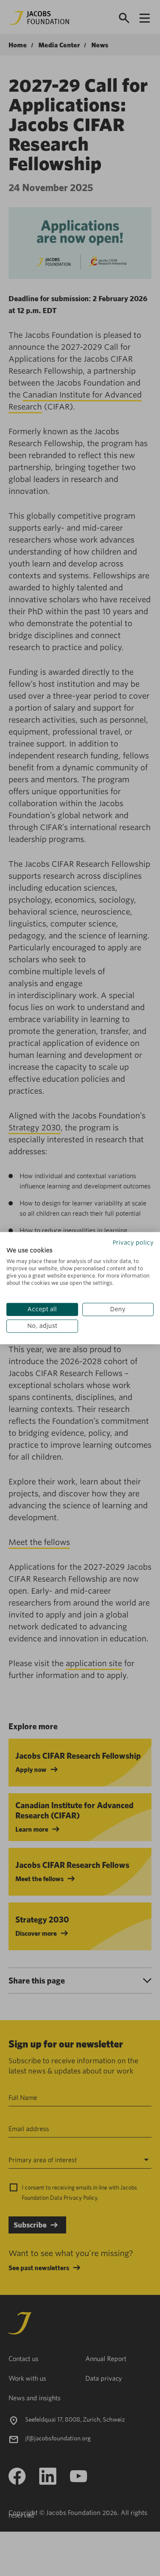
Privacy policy (133, 1243)
